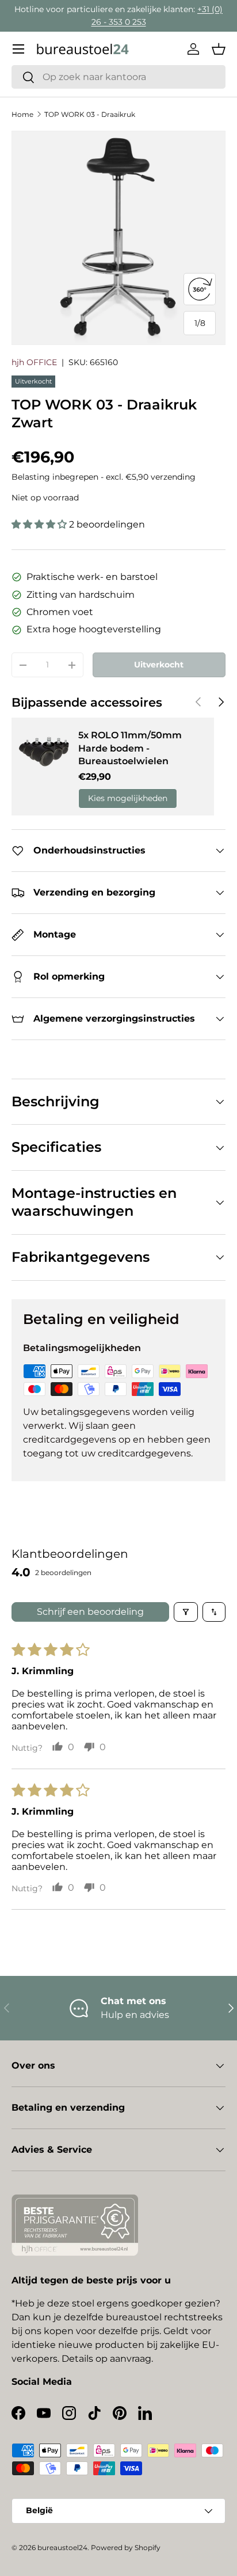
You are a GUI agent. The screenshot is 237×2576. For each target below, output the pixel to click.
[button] (219, 49)
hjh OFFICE (34, 362)
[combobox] (118, 77)
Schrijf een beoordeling (90, 1612)
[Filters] (186, 1612)
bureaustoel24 (62, 2547)
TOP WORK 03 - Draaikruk (90, 114)
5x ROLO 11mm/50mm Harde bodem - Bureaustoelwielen (130, 748)
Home (22, 114)
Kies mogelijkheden (128, 798)
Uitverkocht (159, 665)
